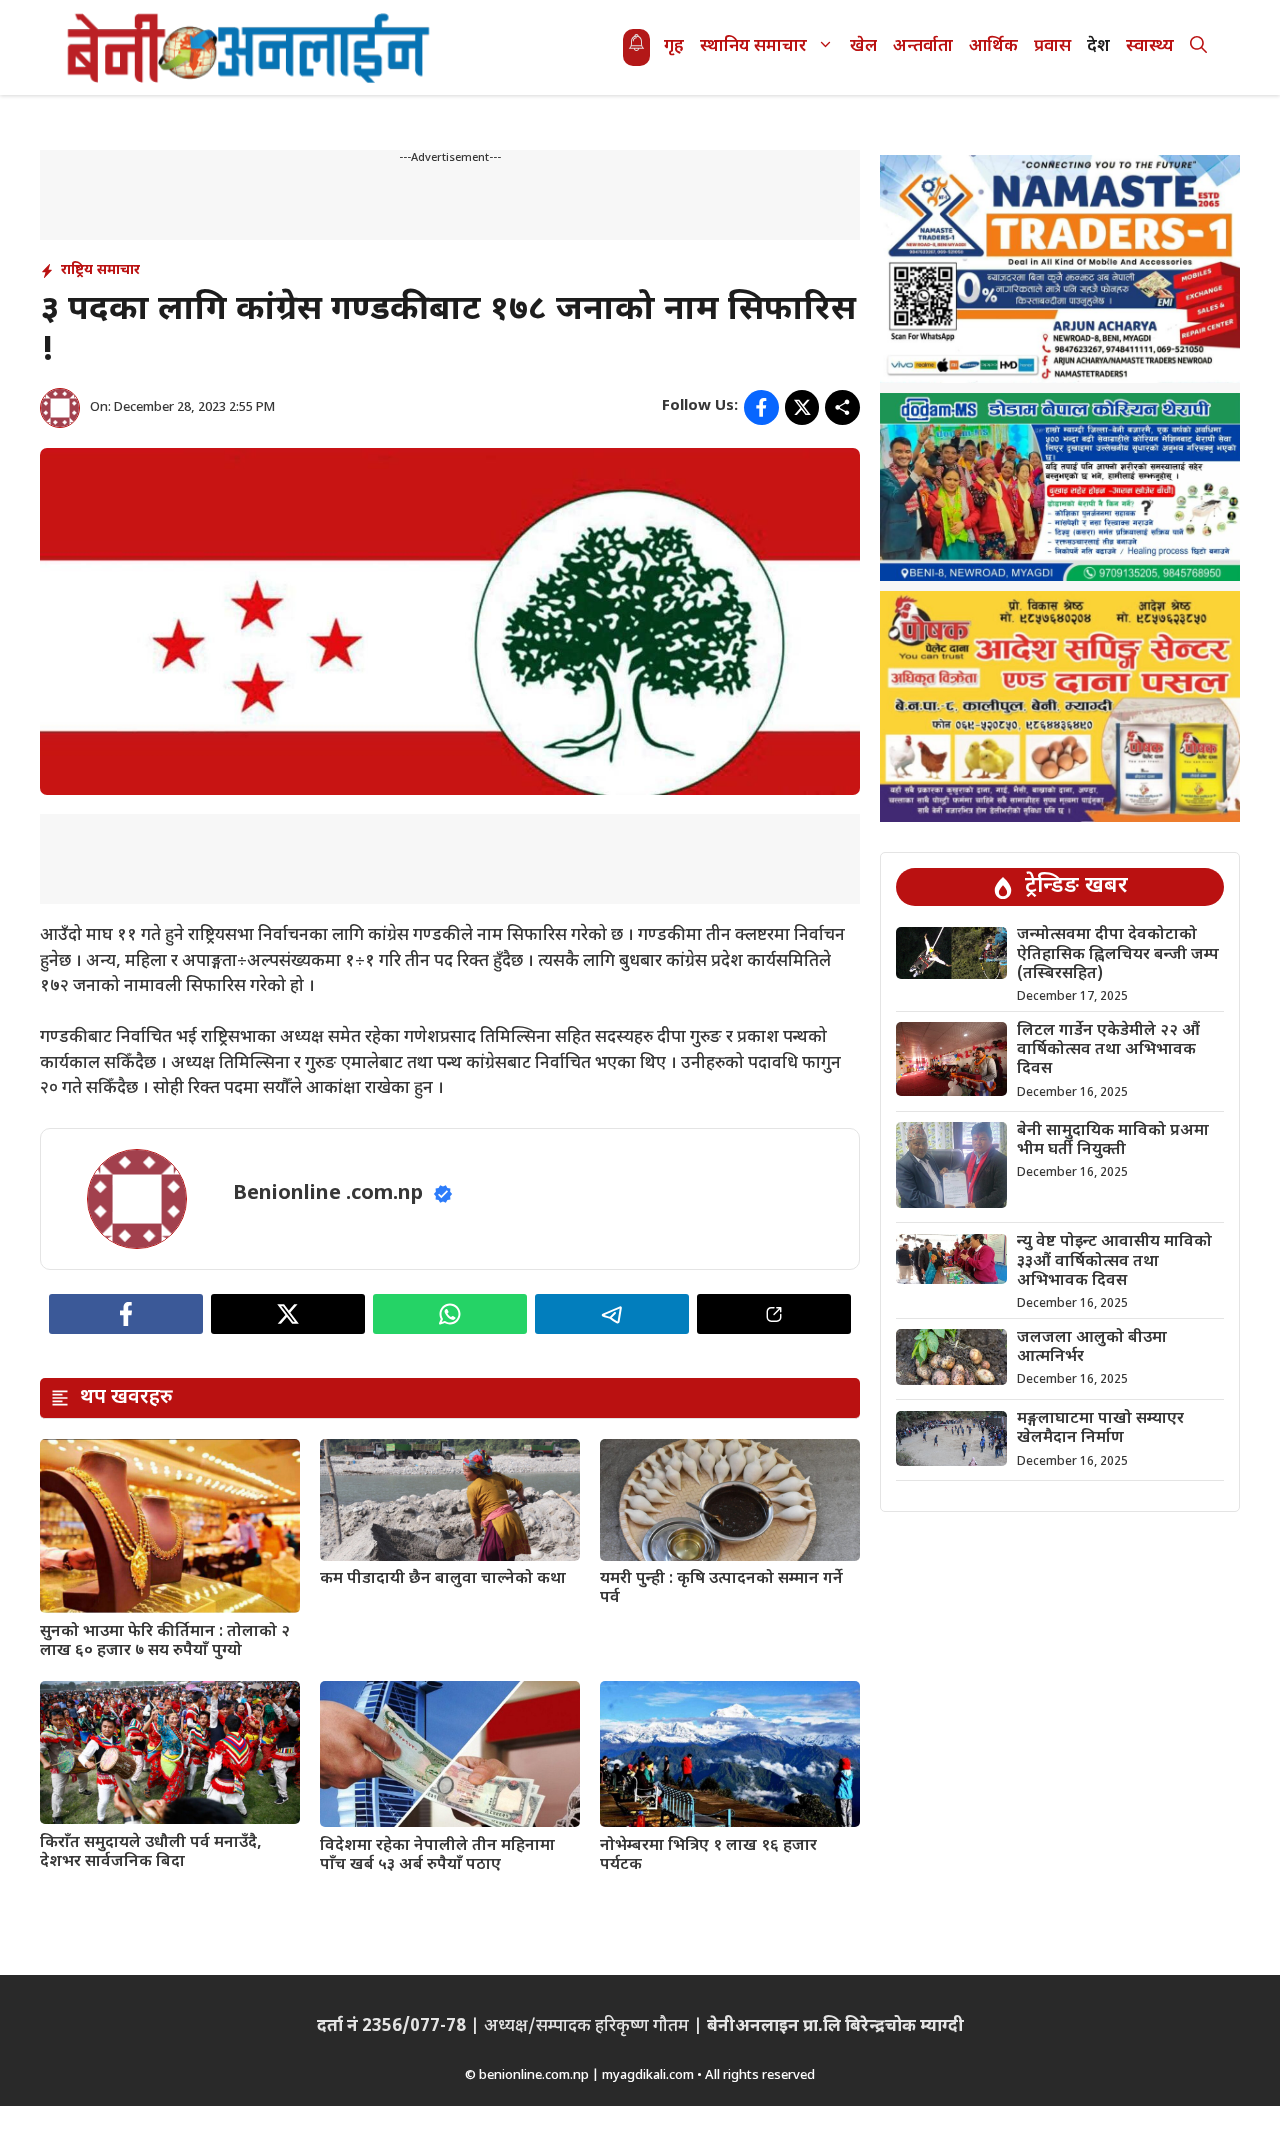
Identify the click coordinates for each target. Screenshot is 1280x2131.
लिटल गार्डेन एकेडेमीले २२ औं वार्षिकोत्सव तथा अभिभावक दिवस (1108, 1050)
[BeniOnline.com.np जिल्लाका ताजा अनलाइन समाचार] (250, 47)
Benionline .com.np (328, 1194)
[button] (1198, 47)
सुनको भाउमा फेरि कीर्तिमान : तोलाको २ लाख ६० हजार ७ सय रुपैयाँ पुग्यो (165, 1642)
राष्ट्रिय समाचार (100, 270)
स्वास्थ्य (1150, 47)
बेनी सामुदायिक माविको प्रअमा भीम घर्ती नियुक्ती (1113, 1141)
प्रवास (1052, 47)
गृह (674, 47)
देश (1098, 47)
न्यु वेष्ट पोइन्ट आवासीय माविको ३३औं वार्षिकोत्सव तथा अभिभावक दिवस (1114, 1262)
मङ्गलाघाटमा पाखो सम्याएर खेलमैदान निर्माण (1100, 1430)
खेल (863, 47)
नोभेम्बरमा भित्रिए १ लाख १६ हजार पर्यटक (708, 1856)
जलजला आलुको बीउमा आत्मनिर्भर (1092, 1348)
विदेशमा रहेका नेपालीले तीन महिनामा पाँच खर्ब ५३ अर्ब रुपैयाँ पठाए (437, 1856)
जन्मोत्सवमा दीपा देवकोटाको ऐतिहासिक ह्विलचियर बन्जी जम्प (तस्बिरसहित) (1118, 955)
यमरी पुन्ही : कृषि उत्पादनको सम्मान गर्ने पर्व (721, 1589)
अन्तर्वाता (923, 47)
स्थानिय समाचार (753, 47)
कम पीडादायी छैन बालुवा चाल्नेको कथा (443, 1579)
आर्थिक (993, 47)
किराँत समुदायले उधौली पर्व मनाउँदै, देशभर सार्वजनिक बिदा (151, 1853)
